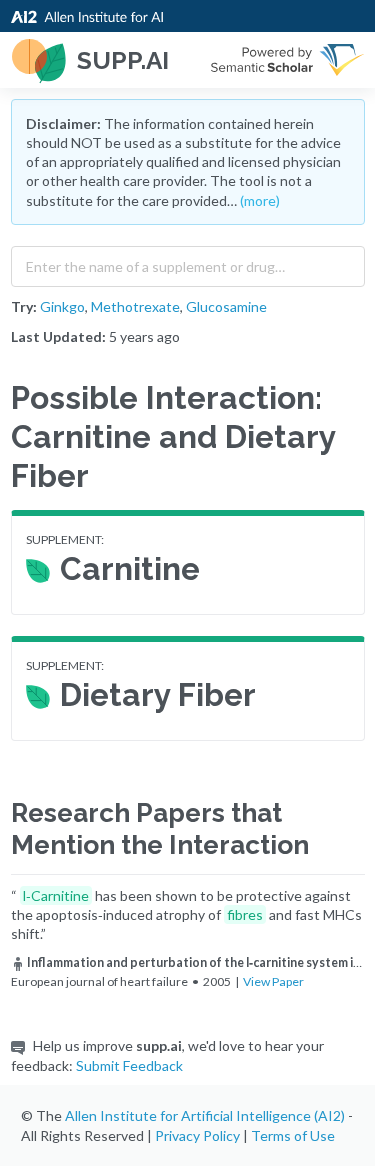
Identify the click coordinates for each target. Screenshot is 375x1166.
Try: (24, 306)
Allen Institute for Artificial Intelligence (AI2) (205, 1115)
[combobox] (188, 262)
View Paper (273, 981)
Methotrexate (135, 306)
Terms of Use (293, 1135)
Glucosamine (226, 306)
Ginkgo (62, 306)
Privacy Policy (197, 1135)
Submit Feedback (129, 1065)
